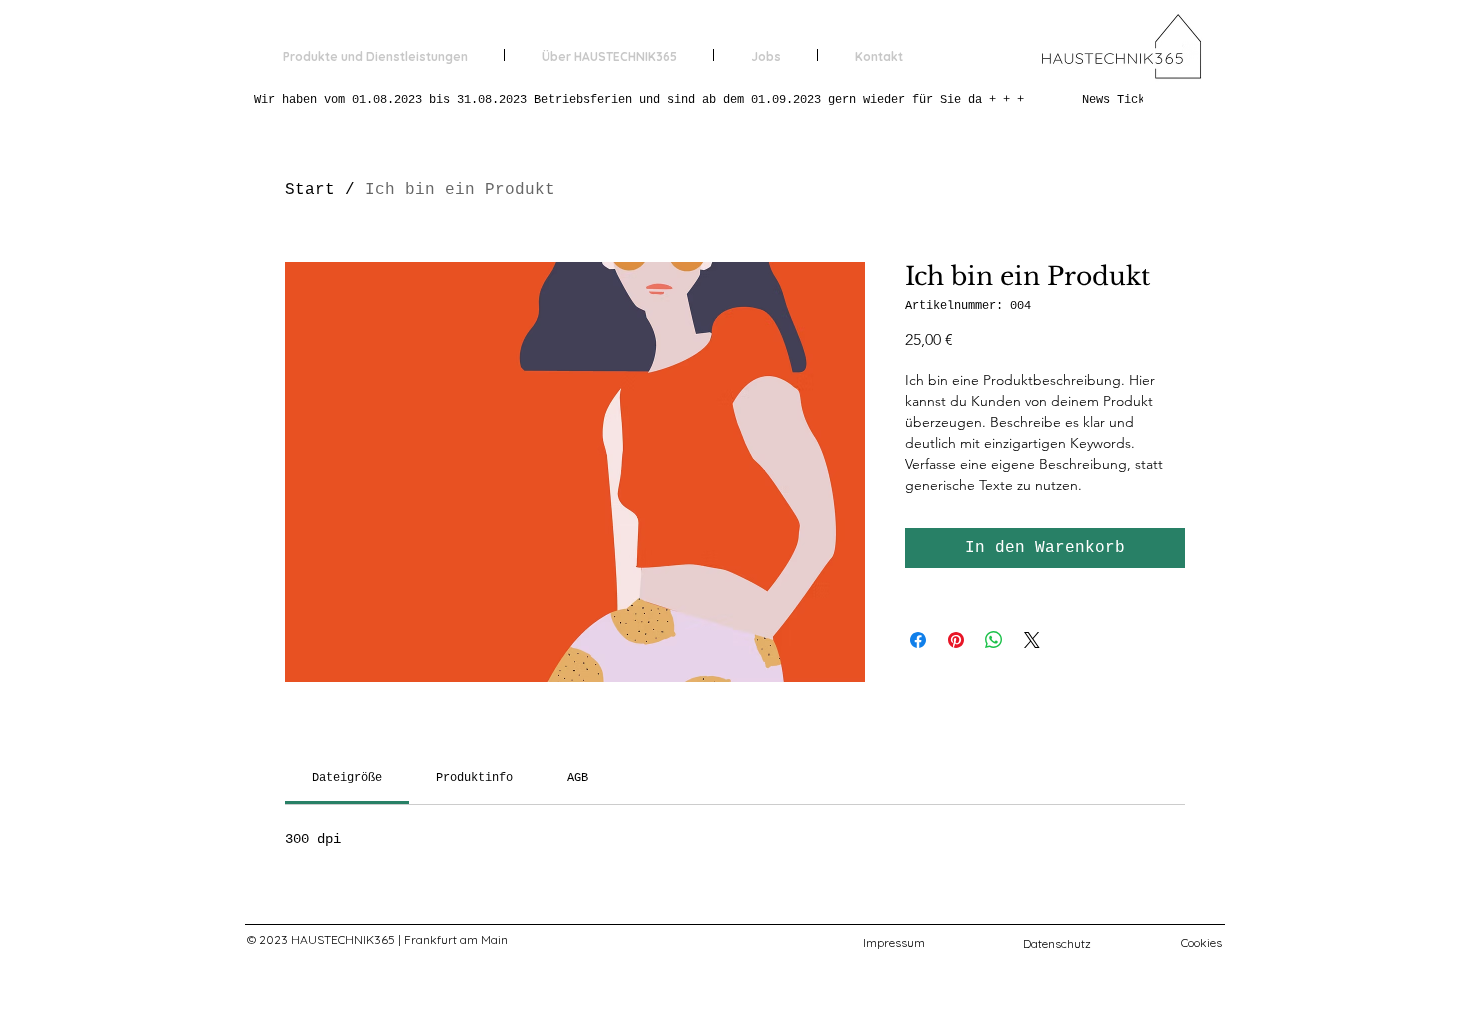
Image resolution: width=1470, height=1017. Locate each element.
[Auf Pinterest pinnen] (956, 640)
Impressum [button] (894, 942)
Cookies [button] (1201, 942)
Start (310, 190)
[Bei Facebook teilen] (918, 640)
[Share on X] (1032, 640)
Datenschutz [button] (1057, 943)
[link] (347, 778)
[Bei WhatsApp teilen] (994, 640)
